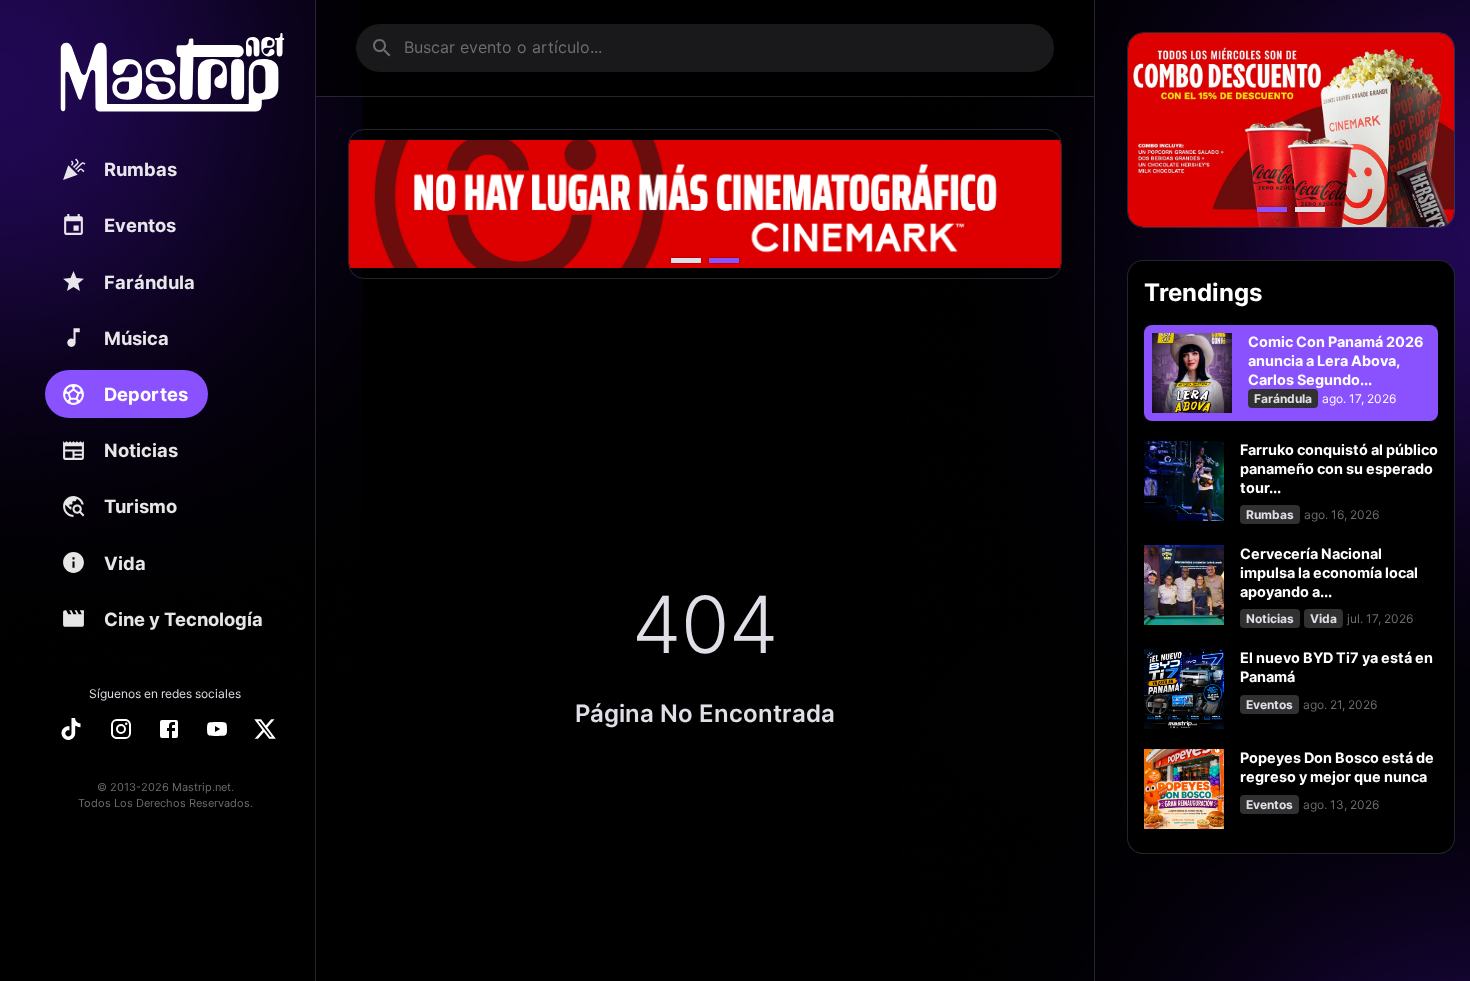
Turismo (140, 506)
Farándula (149, 282)
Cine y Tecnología (183, 619)
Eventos (140, 225)
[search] (382, 48)
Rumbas (140, 169)
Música (136, 338)
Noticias (141, 450)
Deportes (146, 394)
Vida (125, 563)
